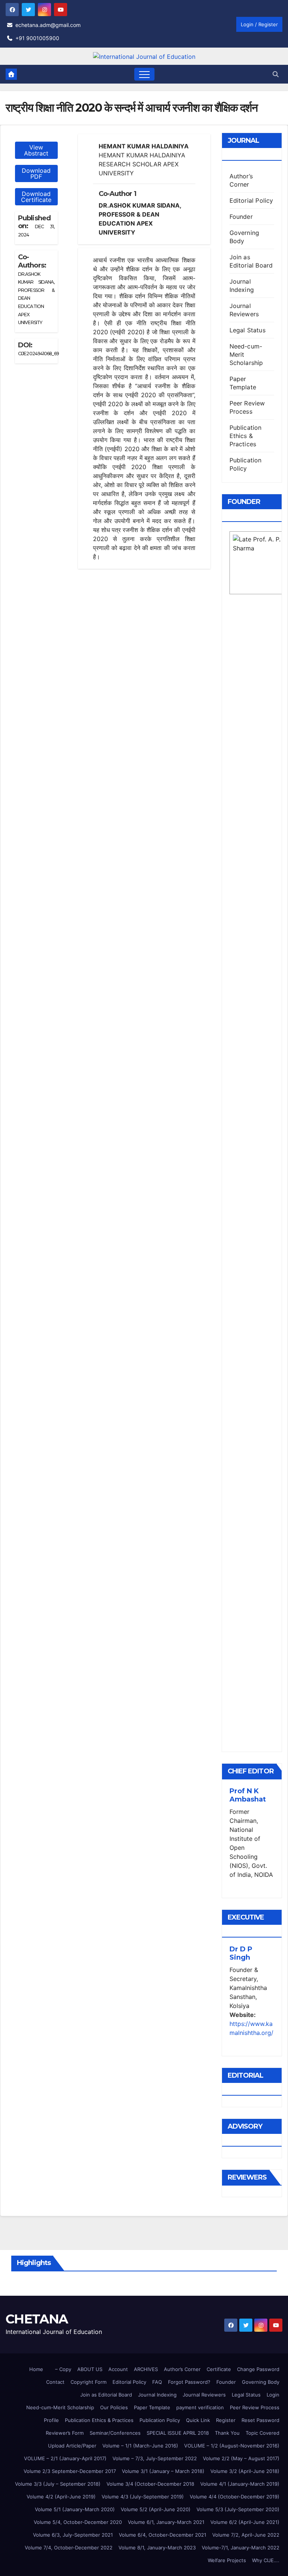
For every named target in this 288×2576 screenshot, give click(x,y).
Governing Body (261, 2382)
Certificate (219, 2369)
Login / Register (259, 24)
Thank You (227, 2433)
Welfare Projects (227, 2560)
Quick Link (198, 2420)
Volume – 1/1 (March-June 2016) (140, 2446)
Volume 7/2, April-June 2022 (246, 2535)
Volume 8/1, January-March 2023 (157, 2548)
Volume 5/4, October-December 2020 (78, 2522)
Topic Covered (262, 2433)
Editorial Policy (251, 200)
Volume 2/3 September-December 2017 (70, 2471)
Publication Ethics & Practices (246, 436)
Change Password (258, 2369)
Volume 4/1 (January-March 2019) (240, 2484)
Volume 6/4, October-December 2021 (163, 2535)
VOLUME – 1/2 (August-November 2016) (232, 2446)
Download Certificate (36, 197)
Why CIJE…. (266, 2560)
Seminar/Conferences (115, 2433)
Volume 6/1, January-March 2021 (166, 2522)
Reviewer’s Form (65, 2433)
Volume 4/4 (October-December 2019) (235, 2497)
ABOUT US (90, 2369)
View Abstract (36, 150)
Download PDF (36, 173)
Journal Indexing (157, 2395)
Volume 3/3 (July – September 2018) (58, 2484)
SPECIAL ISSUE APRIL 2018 (178, 2433)
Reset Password (260, 2420)
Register (226, 2420)
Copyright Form (88, 2382)
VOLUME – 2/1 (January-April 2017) (65, 2458)
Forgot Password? (189, 2382)
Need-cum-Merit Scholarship (60, 2407)
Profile (51, 2420)
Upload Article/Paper (72, 2446)
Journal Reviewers (204, 2395)
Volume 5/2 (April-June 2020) (156, 2509)
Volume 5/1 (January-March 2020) (75, 2509)
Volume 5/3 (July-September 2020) (238, 2509)
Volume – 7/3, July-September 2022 (155, 2458)
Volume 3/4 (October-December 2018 (150, 2484)
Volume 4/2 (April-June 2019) (61, 2497)
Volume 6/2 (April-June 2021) (245, 2522)
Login (273, 2395)
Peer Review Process (255, 2407)
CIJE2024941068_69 (38, 354)
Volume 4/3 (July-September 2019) (143, 2497)
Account (118, 2369)
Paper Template (152, 2407)
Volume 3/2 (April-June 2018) (245, 2471)
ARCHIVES (146, 2369)
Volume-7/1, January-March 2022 (241, 2548)
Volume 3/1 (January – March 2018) (163, 2471)
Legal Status (247, 330)
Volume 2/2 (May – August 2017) (241, 2458)
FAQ (157, 2382)
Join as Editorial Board (106, 2395)
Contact (55, 2382)
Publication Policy (160, 2420)
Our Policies (114, 2407)
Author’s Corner (182, 2369)
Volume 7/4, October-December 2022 (69, 2548)
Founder (241, 217)
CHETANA (37, 2319)
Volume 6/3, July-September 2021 (73, 2535)
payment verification (200, 2407)
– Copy (63, 2369)
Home (36, 2369)
